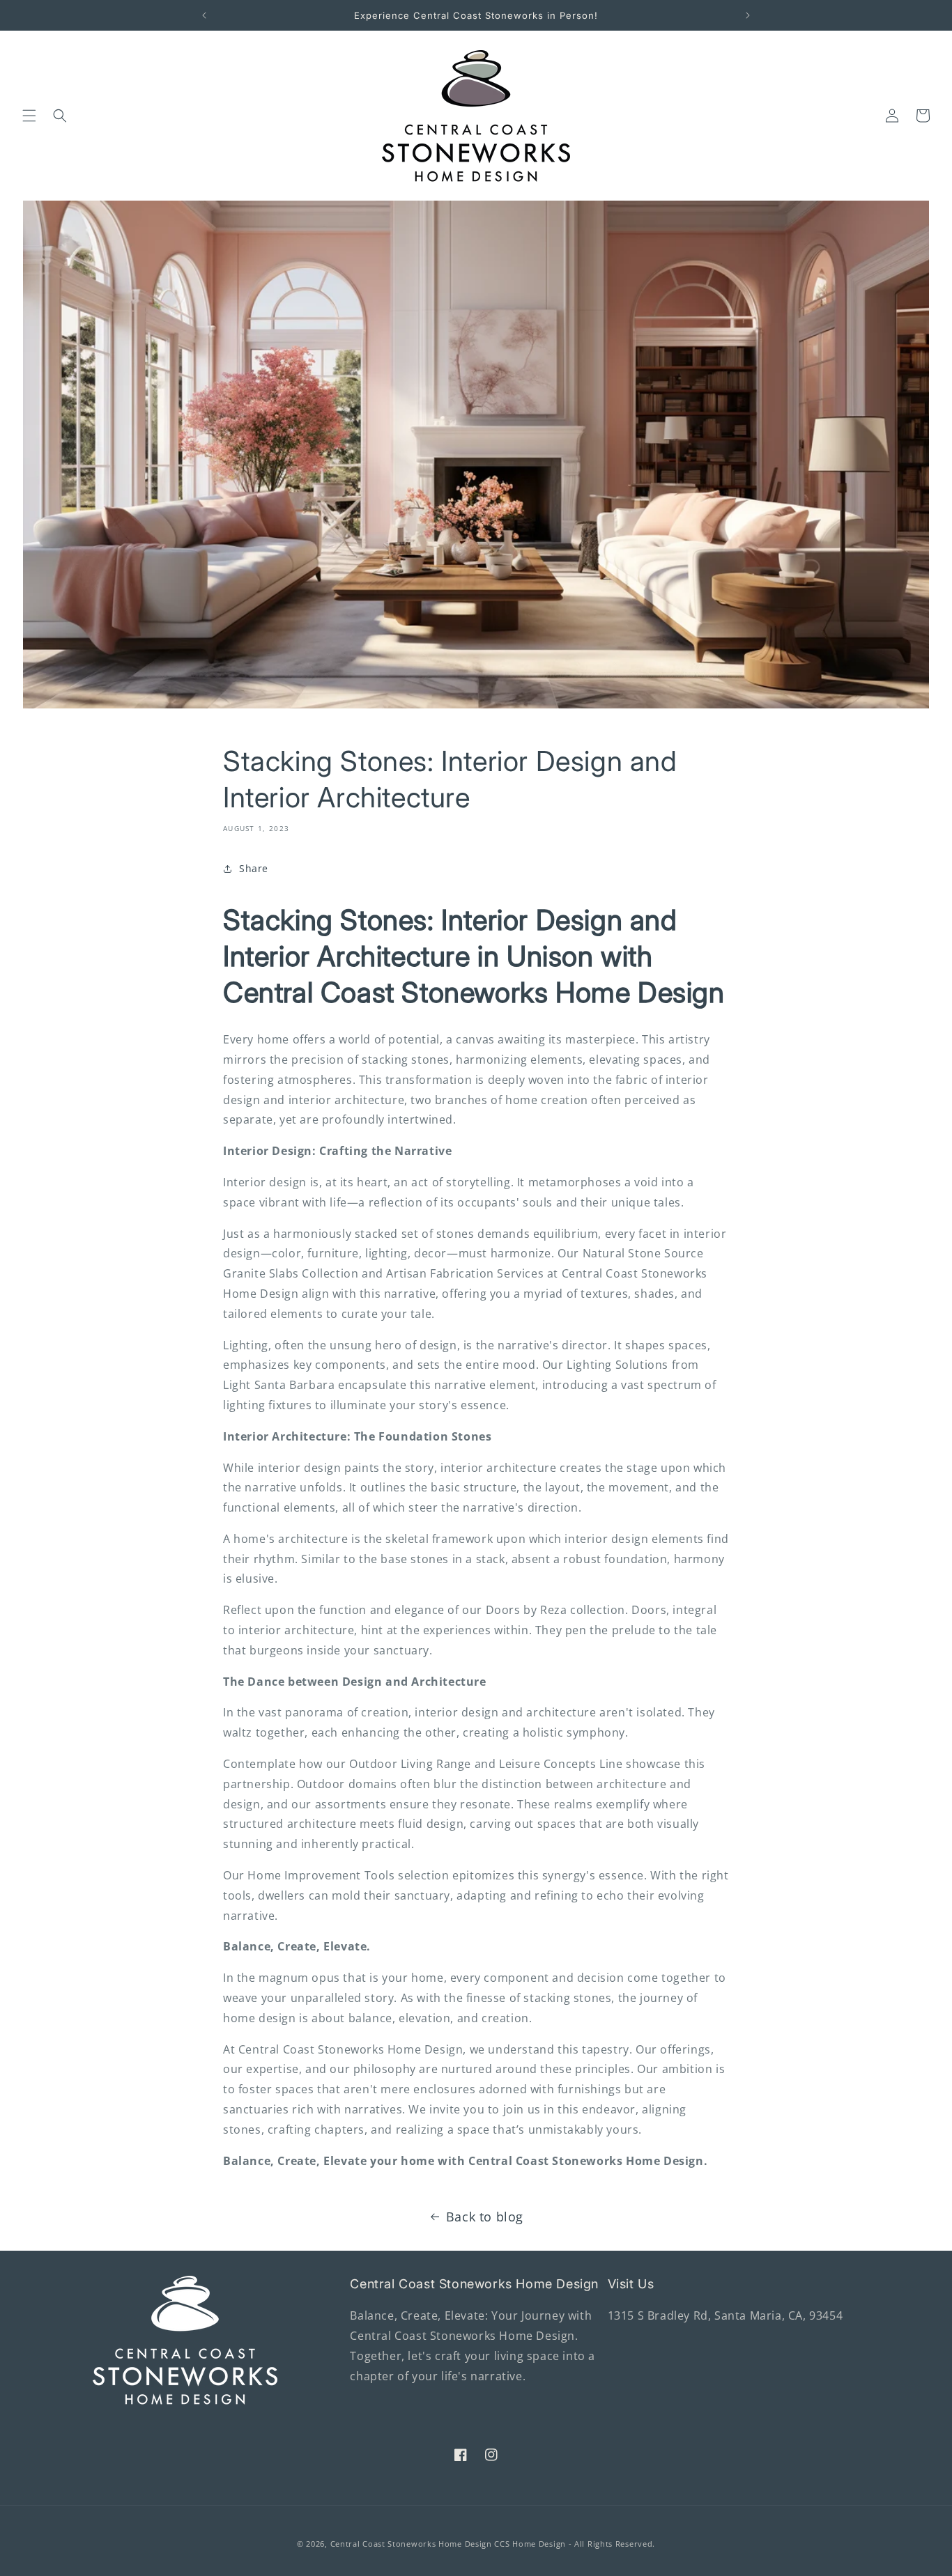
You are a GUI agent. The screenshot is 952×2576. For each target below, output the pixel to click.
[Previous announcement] (204, 15)
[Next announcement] (748, 15)
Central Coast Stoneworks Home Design (411, 2544)
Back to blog (485, 2217)
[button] (29, 116)
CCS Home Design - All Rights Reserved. (575, 2544)
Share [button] (254, 868)
